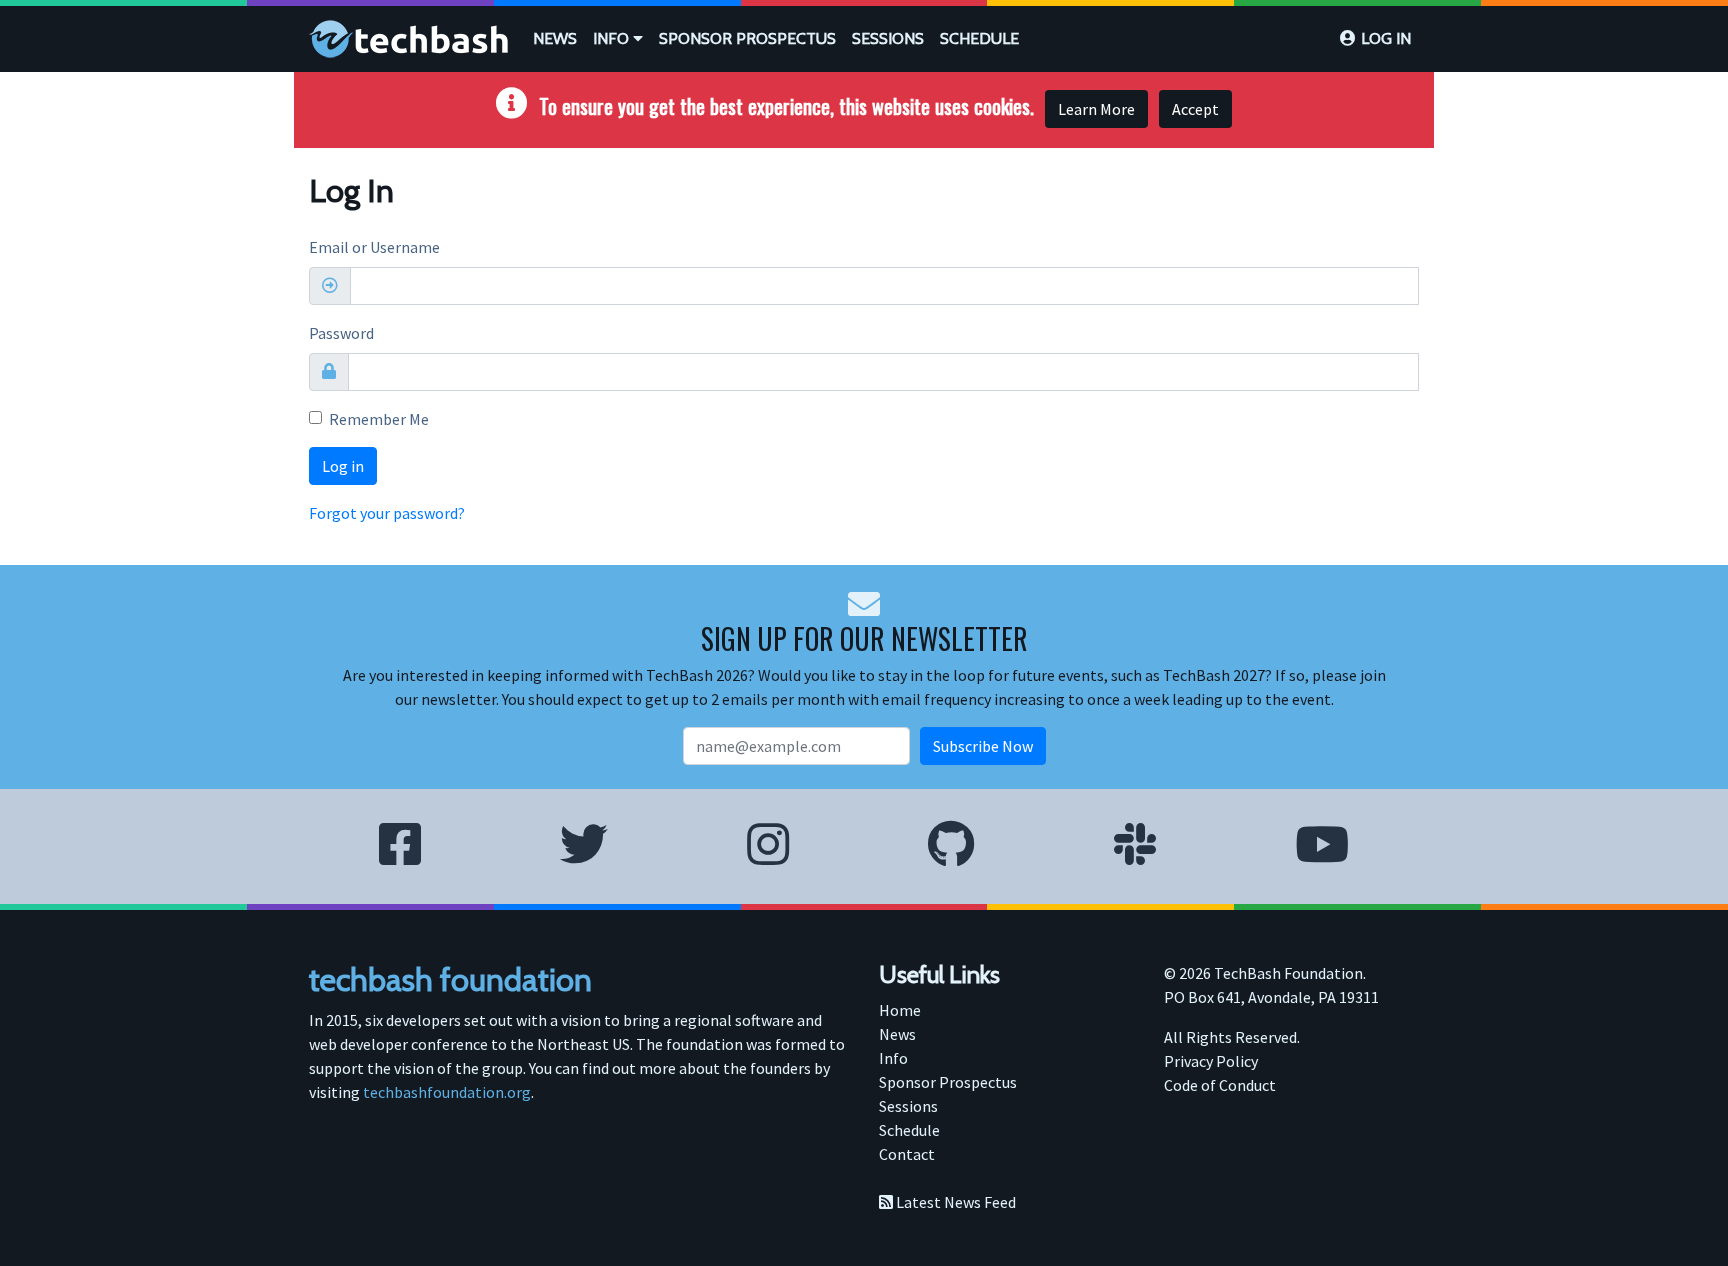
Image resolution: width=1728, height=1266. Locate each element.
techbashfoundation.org (447, 1092)
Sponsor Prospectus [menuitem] (948, 1082)
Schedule (979, 38)
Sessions (888, 38)
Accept (1195, 109)
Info (613, 38)
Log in (1386, 38)
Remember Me (379, 419)
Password (341, 333)
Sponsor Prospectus (747, 38)
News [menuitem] (897, 1034)
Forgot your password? (387, 513)
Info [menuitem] (893, 1058)
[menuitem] (555, 39)
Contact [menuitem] (907, 1154)
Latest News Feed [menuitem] (954, 1202)
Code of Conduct (1220, 1085)
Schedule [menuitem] (909, 1130)
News (555, 38)
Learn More (1096, 109)
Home (900, 1010)
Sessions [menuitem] (908, 1106)
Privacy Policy (1211, 1061)
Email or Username (374, 247)
